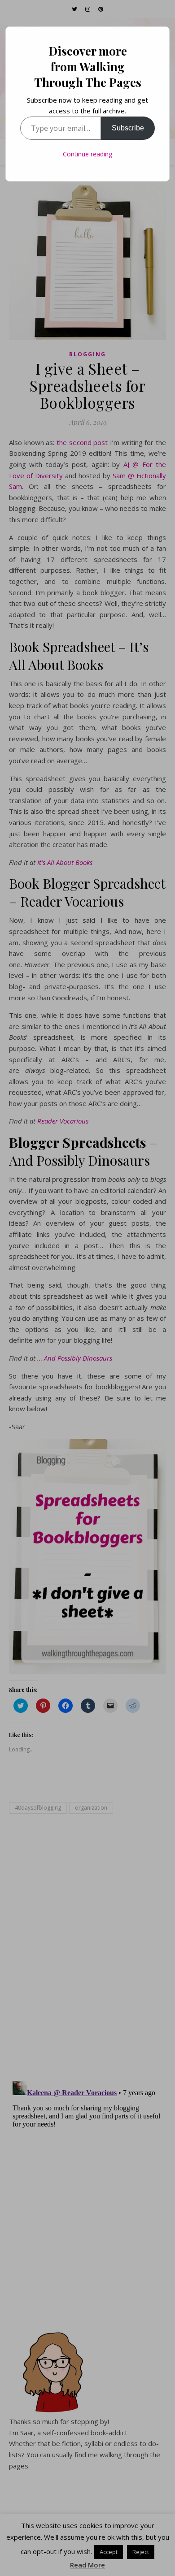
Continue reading (87, 154)
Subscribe (128, 128)
